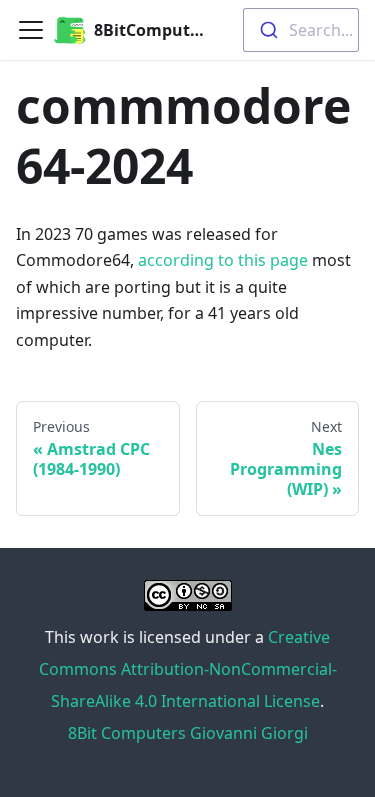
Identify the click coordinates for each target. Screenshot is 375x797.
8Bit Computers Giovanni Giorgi (188, 733)
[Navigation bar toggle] (31, 30)
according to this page (223, 260)
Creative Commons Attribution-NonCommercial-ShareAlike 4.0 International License (188, 669)
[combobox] (301, 30)
